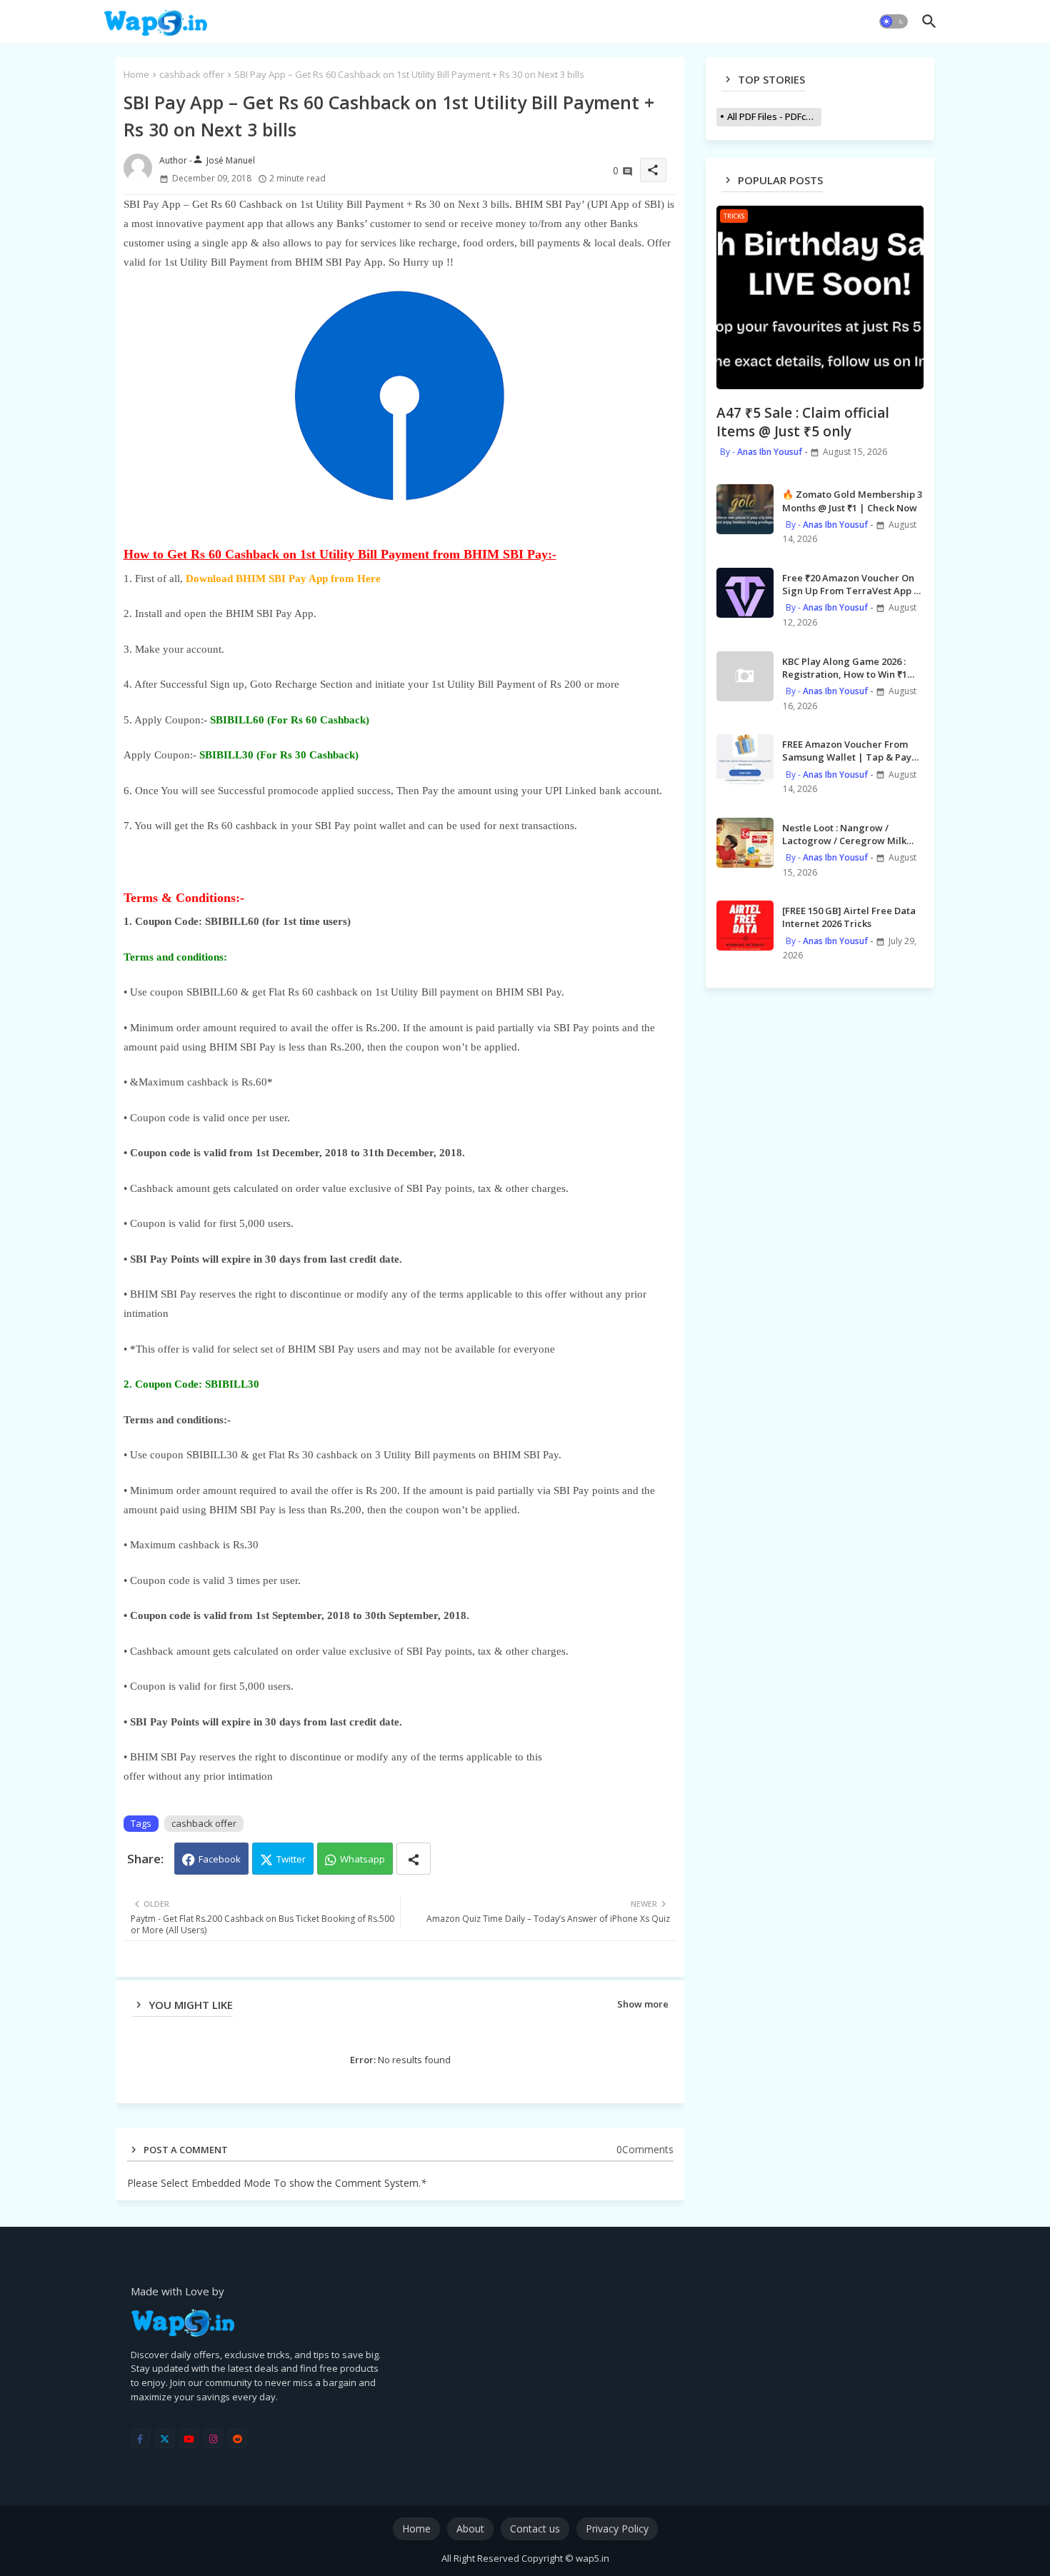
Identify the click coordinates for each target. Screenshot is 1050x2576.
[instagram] (213, 2439)
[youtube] (189, 2439)
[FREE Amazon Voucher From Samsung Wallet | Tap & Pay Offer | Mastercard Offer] (745, 759)
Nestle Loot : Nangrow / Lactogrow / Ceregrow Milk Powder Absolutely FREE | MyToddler (844, 834)
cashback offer (192, 74)
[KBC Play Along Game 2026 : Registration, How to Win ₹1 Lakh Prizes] (745, 676)
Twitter (291, 1859)
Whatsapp (362, 1859)
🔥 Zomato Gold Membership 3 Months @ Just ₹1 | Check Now (852, 501)
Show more (643, 2004)
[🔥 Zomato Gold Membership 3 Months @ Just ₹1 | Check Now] (745, 509)
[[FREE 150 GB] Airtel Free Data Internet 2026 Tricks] (745, 926)
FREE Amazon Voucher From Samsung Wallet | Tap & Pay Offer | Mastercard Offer (847, 751)
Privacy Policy (617, 2529)
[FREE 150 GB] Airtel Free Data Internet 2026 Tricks (849, 917)
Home (136, 74)
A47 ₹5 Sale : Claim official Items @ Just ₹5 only (803, 422)
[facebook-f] (140, 2439)
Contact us (535, 2529)
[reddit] (237, 2439)
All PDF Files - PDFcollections (774, 116)
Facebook (220, 1859)
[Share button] (414, 1859)
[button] (894, 21)
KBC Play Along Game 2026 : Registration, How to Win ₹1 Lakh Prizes (845, 668)
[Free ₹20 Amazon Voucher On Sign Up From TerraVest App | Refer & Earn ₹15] (745, 593)
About (470, 2529)
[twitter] (165, 2439)
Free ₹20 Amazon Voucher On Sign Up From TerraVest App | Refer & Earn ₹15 (851, 584)
